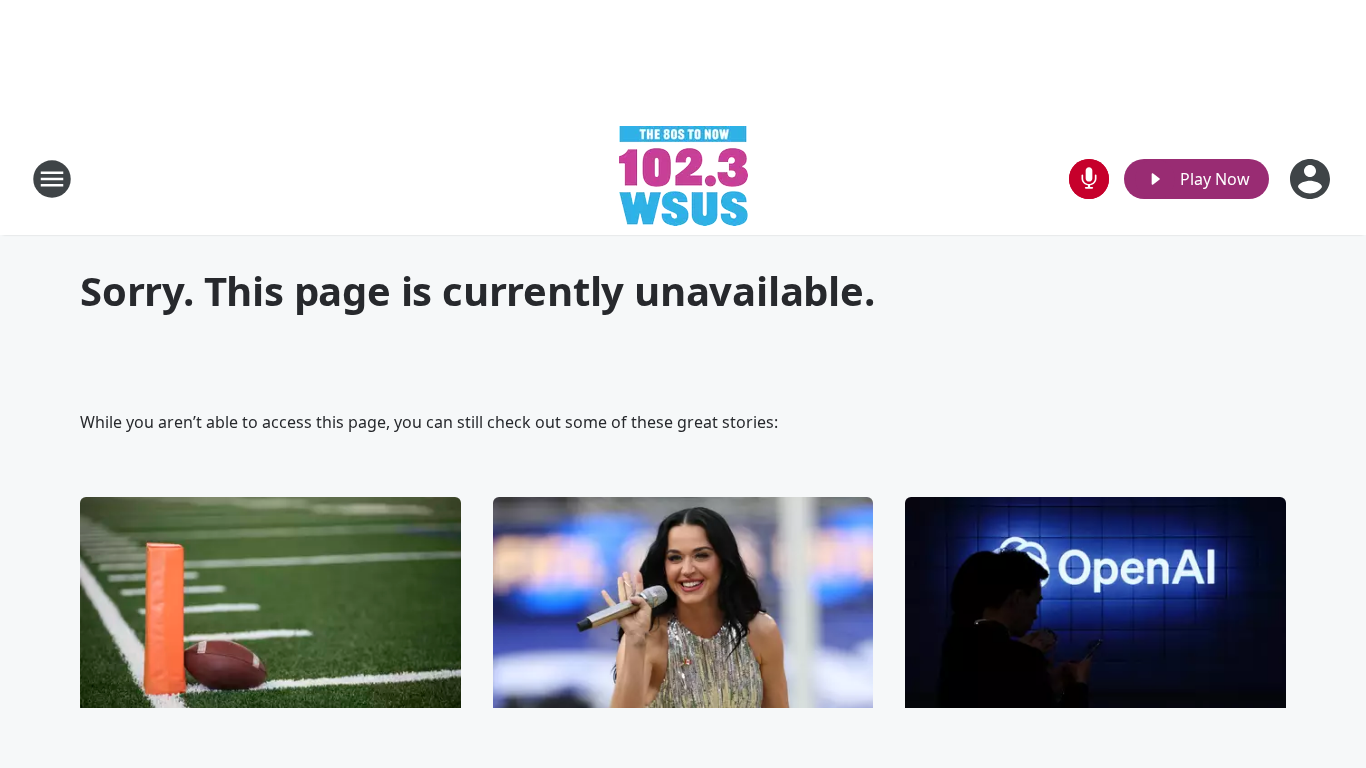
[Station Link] (683, 178)
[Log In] (1312, 179)
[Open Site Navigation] (52, 179)
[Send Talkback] (1089, 179)
